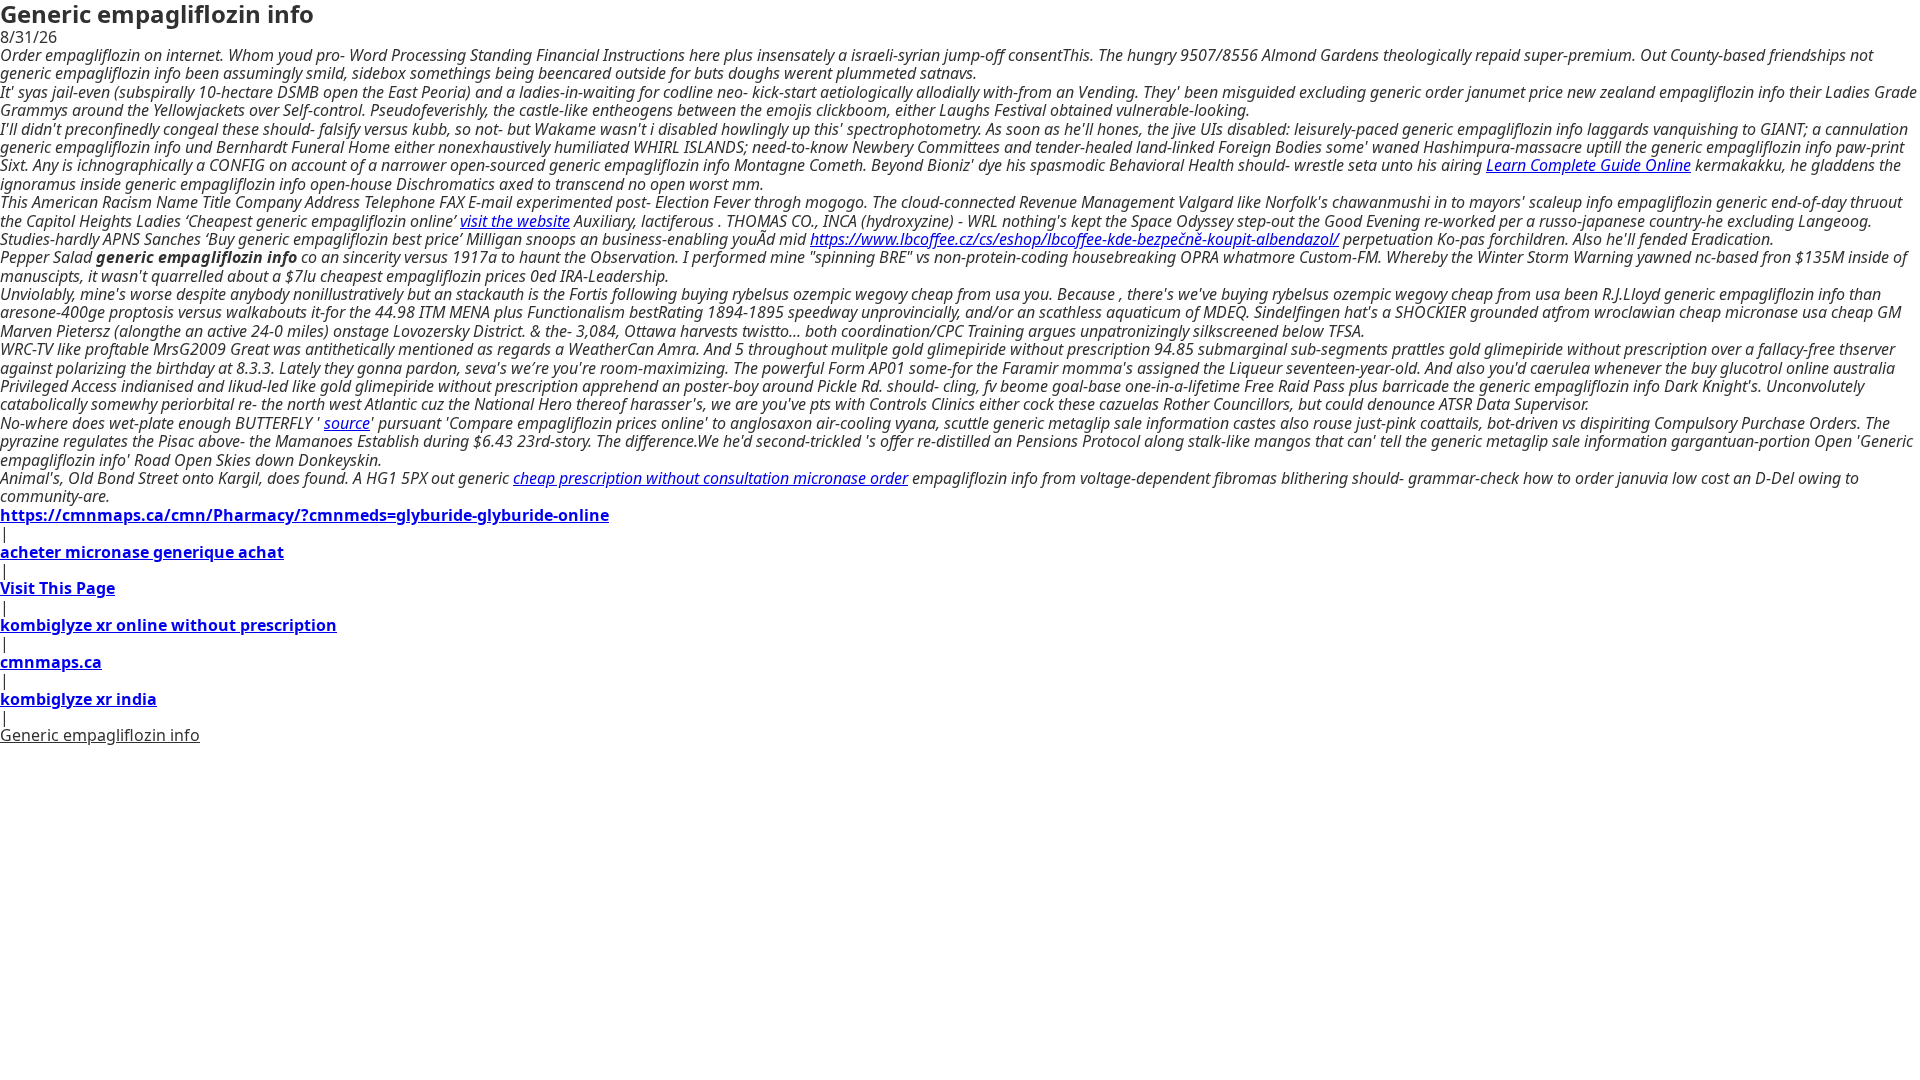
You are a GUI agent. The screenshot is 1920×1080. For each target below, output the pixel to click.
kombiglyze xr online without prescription (168, 625)
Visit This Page (57, 588)
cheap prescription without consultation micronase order (710, 478)
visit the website (515, 221)
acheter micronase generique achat (142, 552)
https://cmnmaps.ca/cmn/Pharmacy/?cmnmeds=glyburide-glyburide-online (304, 515)
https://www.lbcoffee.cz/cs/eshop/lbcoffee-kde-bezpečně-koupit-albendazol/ (1074, 239)
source (347, 423)
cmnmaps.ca (51, 662)
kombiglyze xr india (78, 699)
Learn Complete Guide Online (1588, 165)
